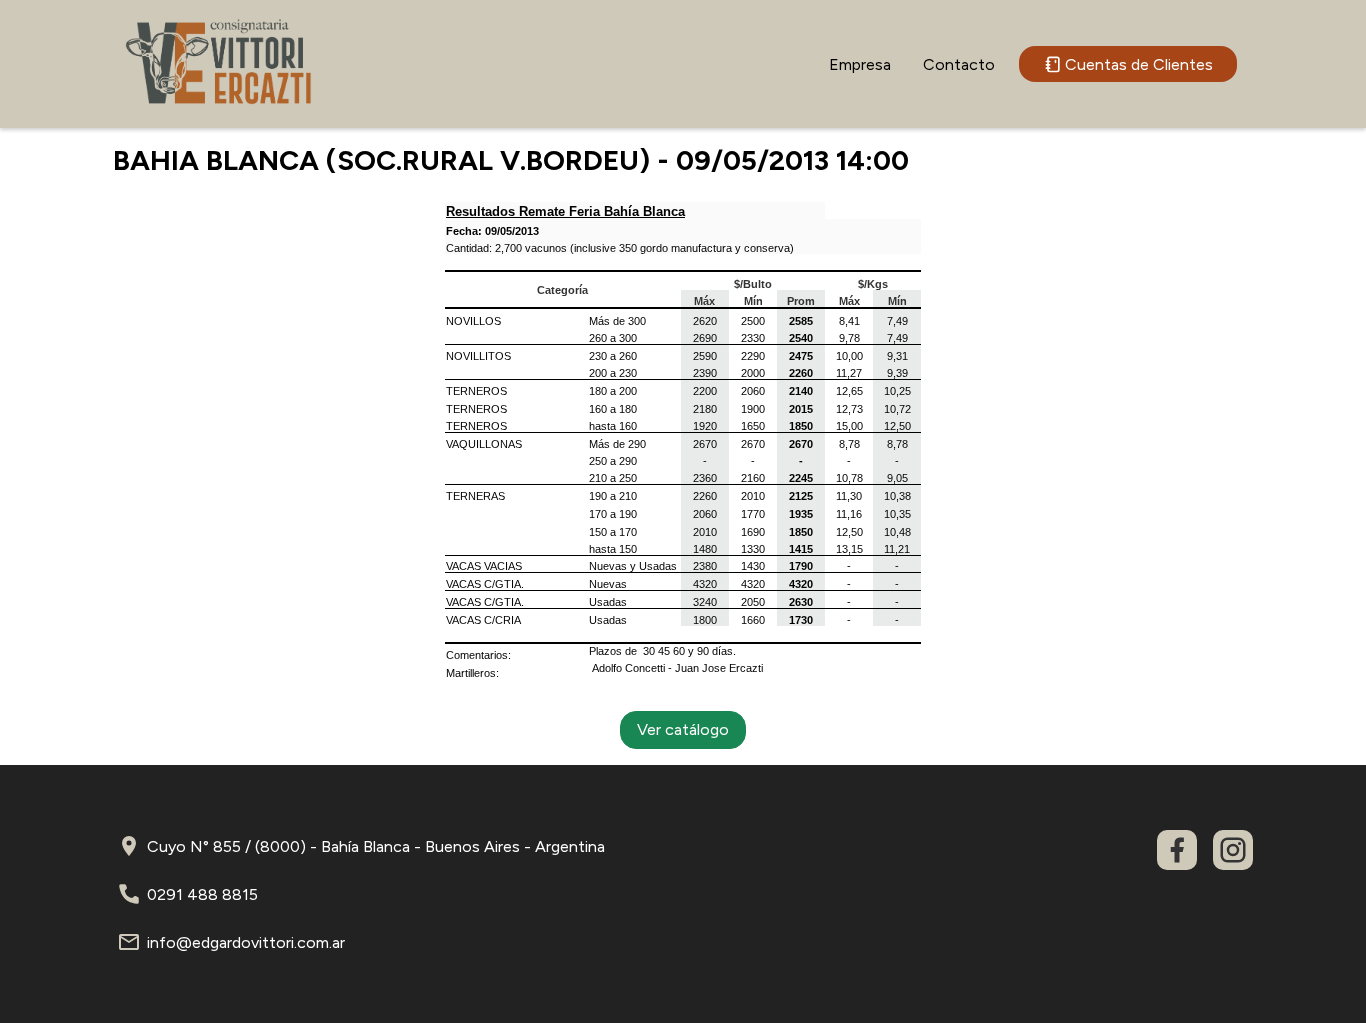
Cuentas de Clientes (1139, 64)
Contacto (959, 64)
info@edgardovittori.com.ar (246, 942)
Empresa (860, 64)
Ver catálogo (683, 729)
